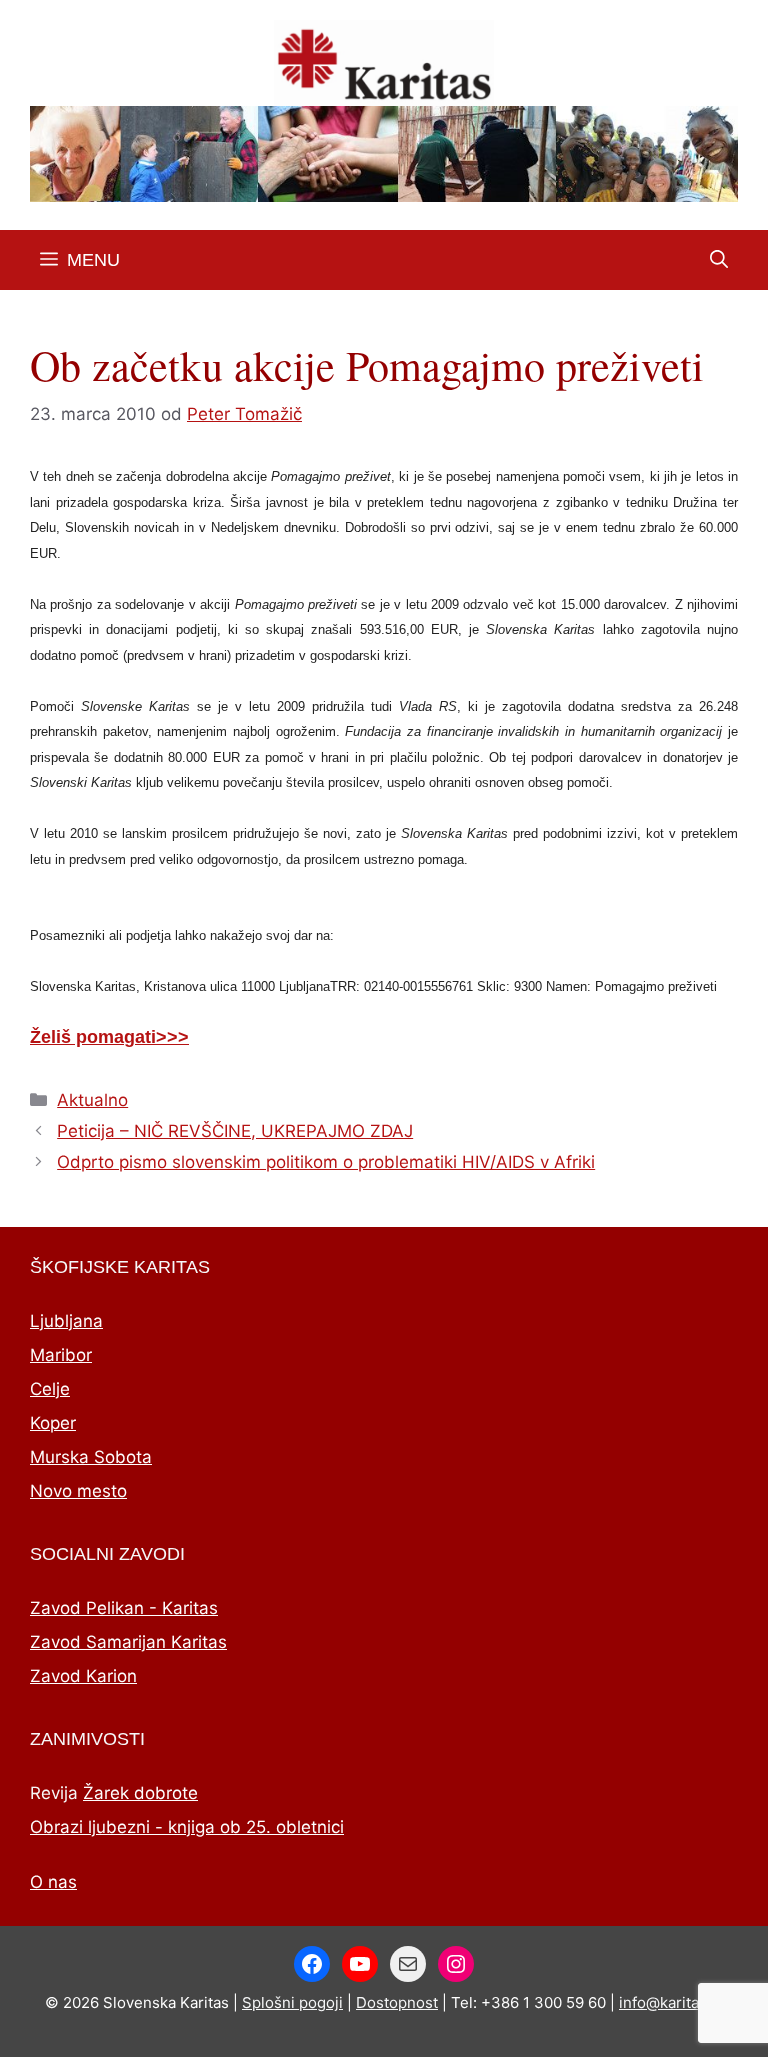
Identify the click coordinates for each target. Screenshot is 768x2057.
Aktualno (92, 1100)
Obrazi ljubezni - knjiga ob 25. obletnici (187, 1827)
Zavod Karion (83, 1676)
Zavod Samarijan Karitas (128, 1642)
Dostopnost (397, 2002)
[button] (719, 260)
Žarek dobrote (140, 1793)
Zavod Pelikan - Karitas (124, 1608)
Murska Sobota (91, 1457)
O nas (53, 1882)
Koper (53, 1423)
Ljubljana (66, 1321)
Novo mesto (78, 1491)
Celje (50, 1389)
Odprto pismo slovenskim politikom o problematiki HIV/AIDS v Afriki (326, 1162)
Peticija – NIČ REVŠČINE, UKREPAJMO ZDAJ (235, 1131)
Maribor (61, 1355)
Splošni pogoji (292, 2002)
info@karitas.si (671, 2002)
